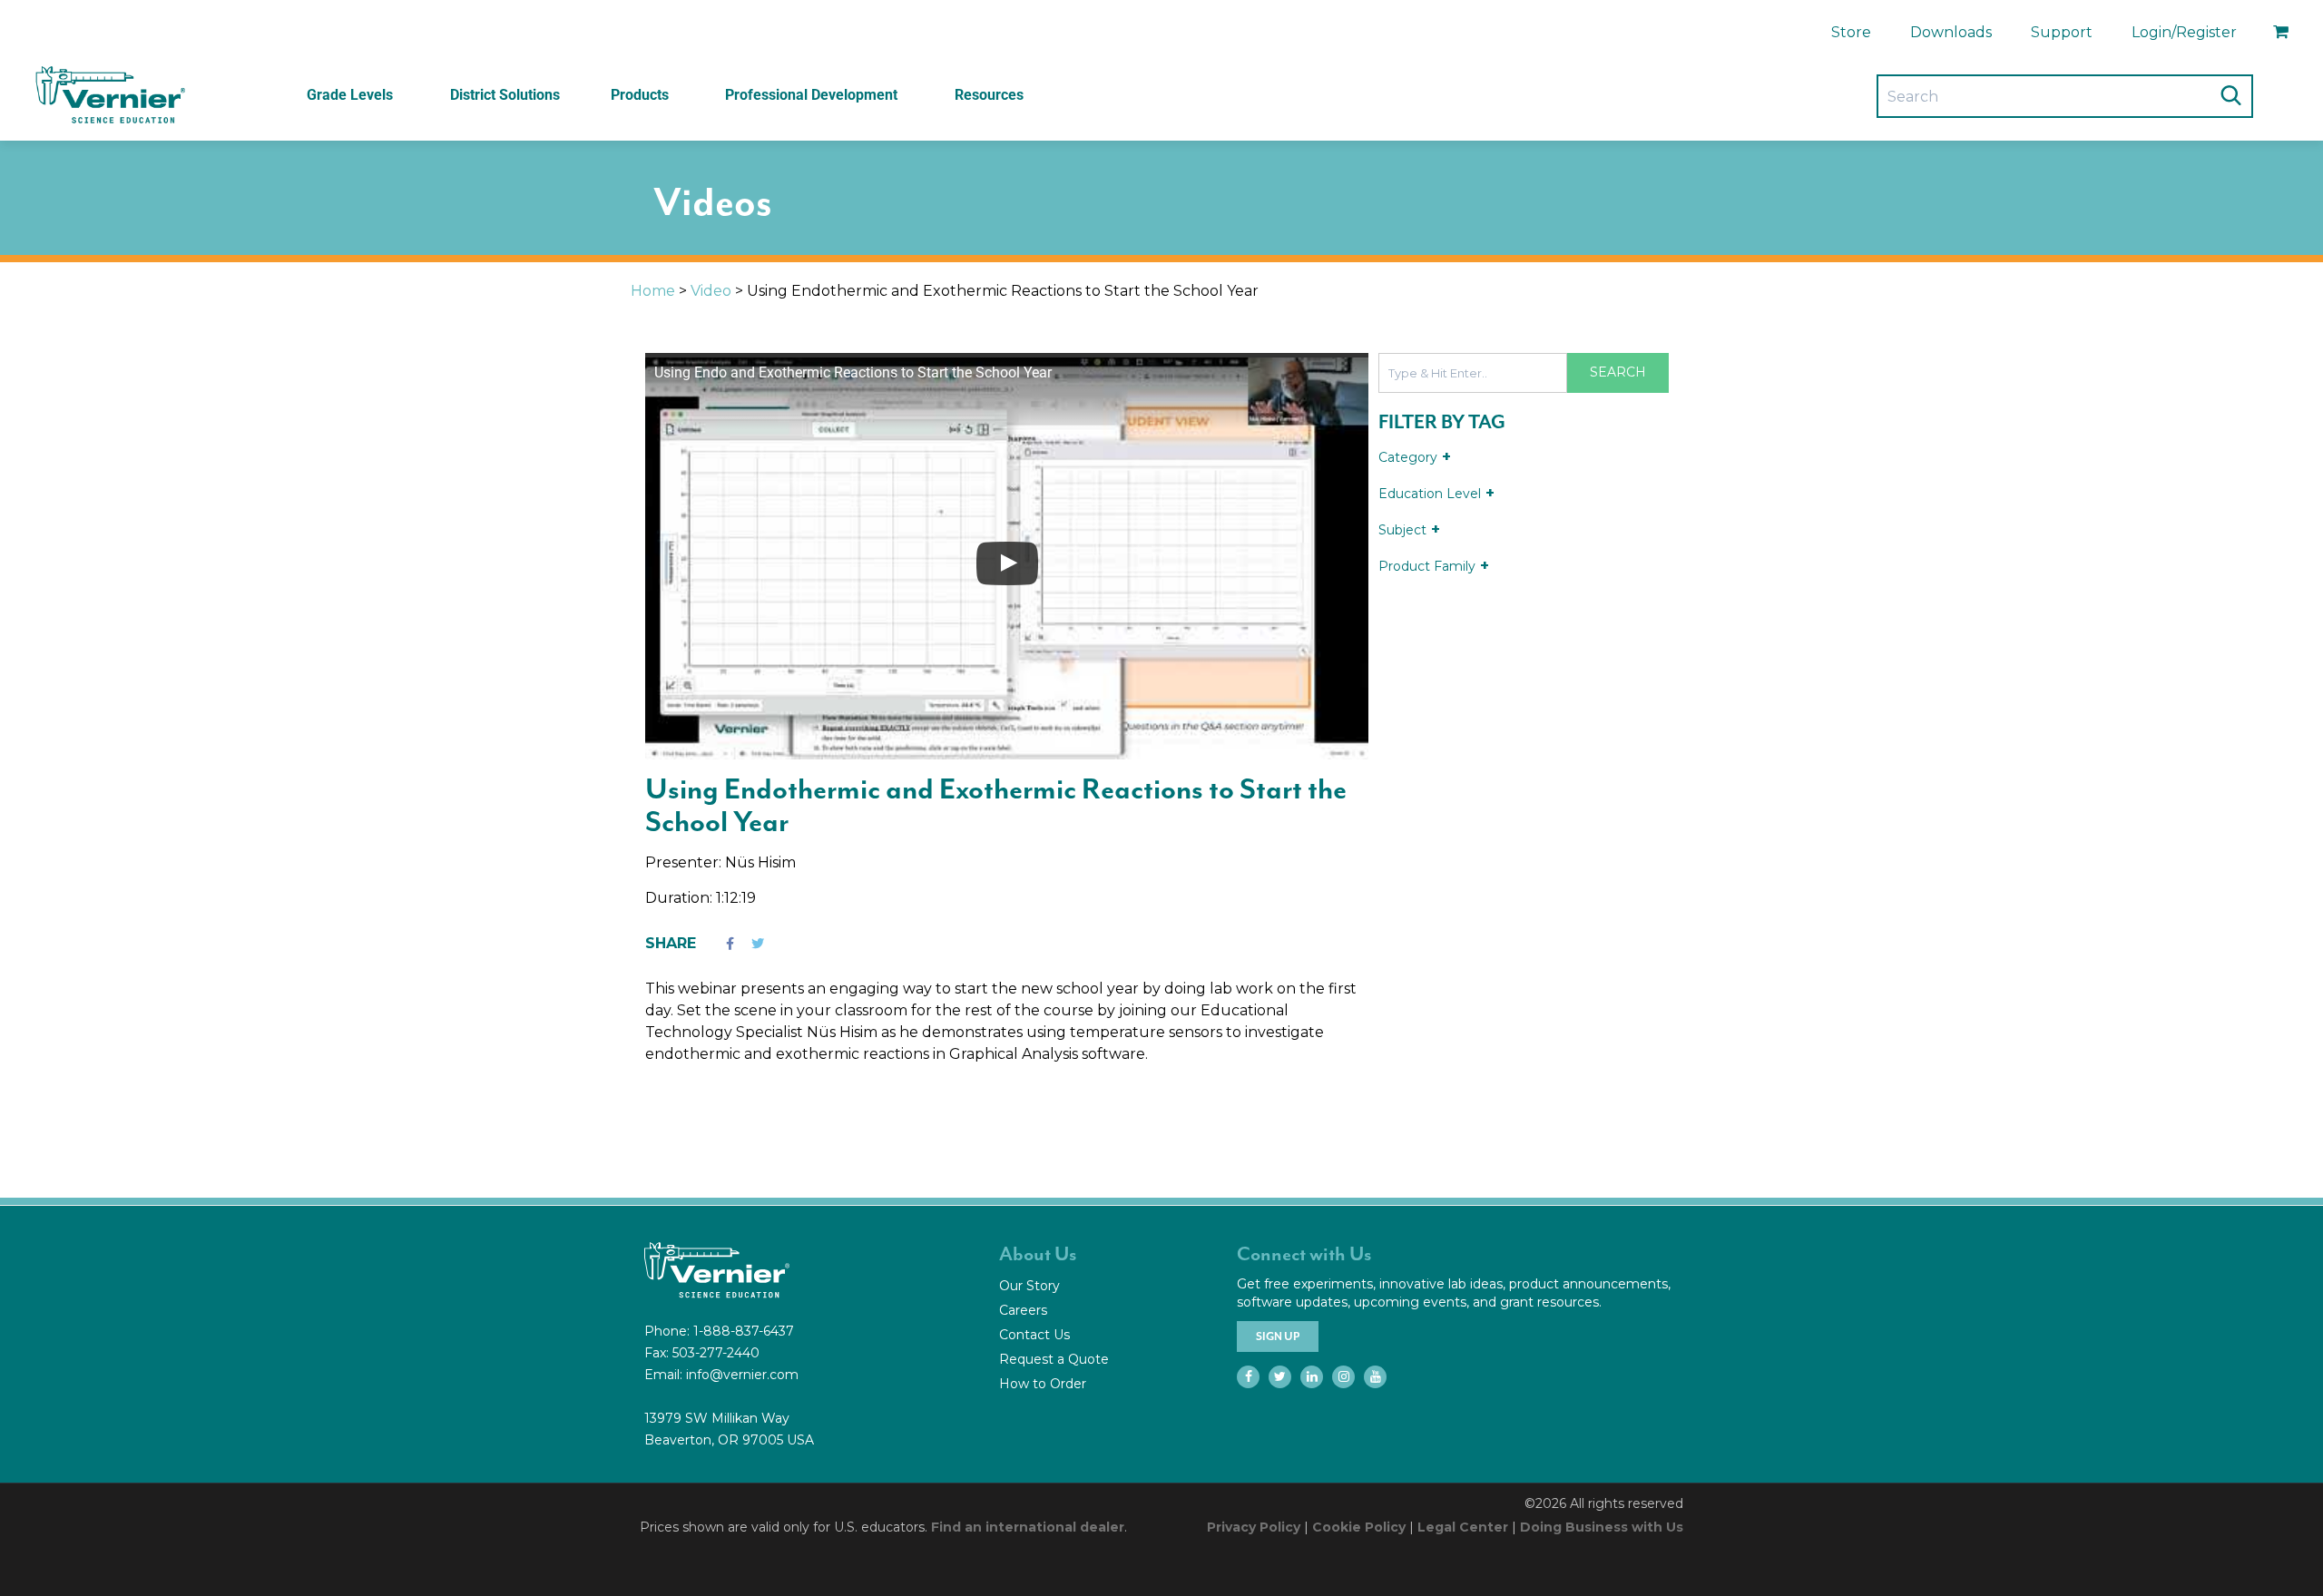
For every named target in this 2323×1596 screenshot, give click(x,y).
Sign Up (1278, 1337)
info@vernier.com (742, 1375)
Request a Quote (1054, 1359)
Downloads (1951, 32)
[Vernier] (109, 95)
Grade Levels (350, 95)
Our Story (1029, 1286)
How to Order (1043, 1384)
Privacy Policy (1254, 1527)
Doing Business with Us (1602, 1527)
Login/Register (2184, 32)
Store (1851, 32)
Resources (989, 95)
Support (2062, 32)
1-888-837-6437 (744, 1331)
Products (640, 95)
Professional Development (811, 95)
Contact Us (1034, 1335)
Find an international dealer (1028, 1527)
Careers (1023, 1310)
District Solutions (505, 95)
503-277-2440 (716, 1353)
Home (653, 291)
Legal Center (1463, 1527)
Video (711, 291)
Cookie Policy (1359, 1527)
